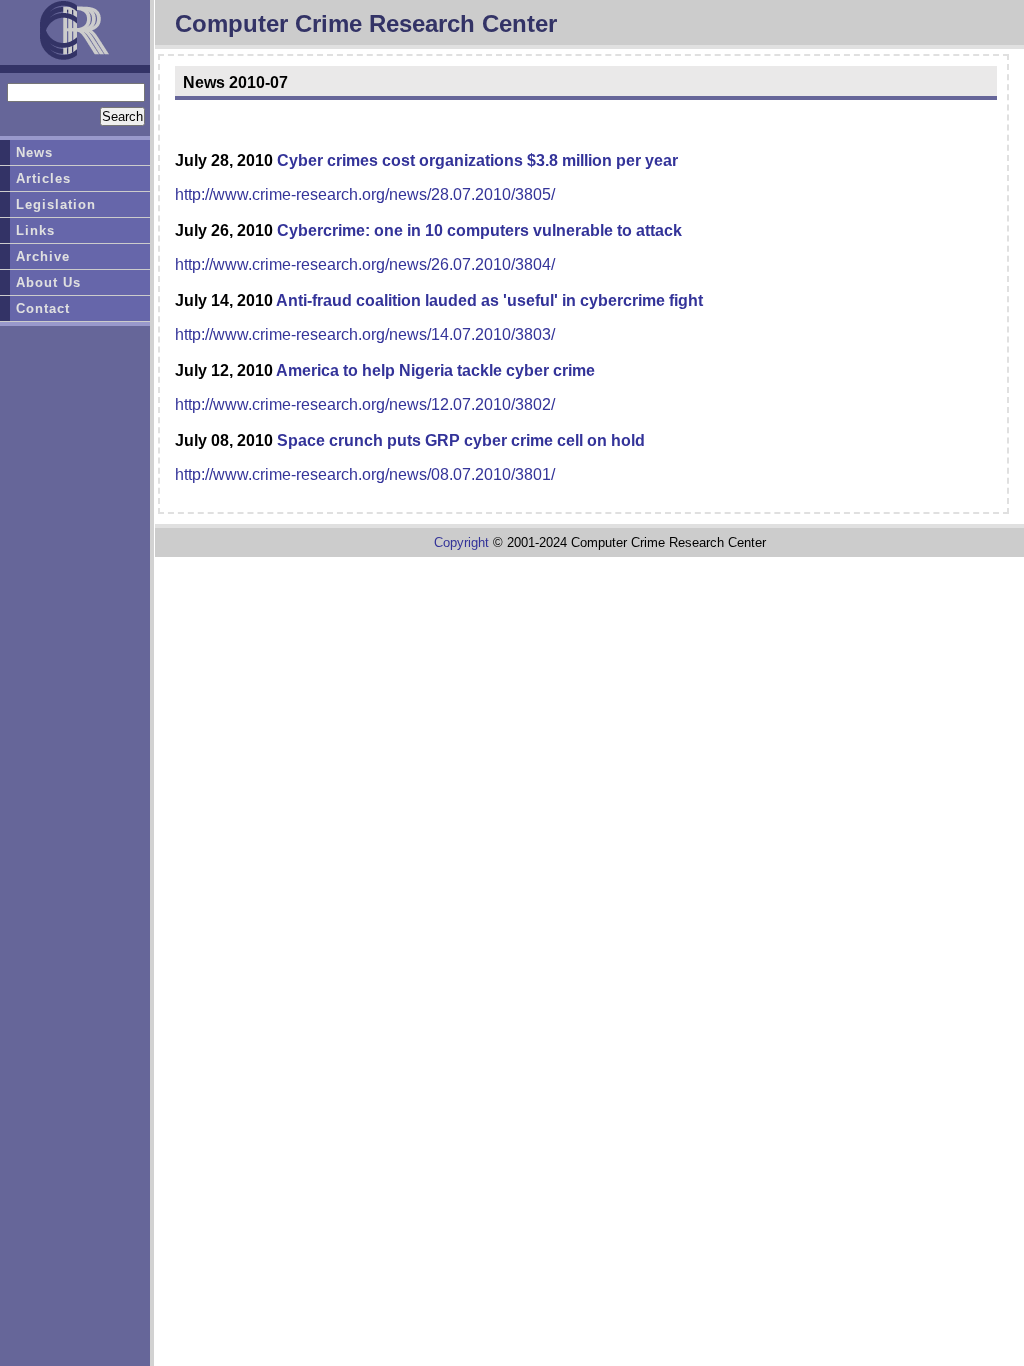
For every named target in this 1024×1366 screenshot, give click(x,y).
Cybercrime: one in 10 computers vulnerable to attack (479, 230)
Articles (43, 178)
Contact (43, 308)
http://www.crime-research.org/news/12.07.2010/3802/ (365, 404)
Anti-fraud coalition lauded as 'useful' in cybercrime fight (489, 300)
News (34, 152)
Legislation (56, 204)
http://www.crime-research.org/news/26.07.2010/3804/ (365, 264)
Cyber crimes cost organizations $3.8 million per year (477, 160)
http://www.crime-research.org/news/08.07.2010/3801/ (365, 474)
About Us (48, 282)
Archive (43, 256)
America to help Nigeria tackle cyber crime (435, 370)
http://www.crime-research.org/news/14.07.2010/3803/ (365, 334)
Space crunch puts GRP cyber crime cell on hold (461, 440)
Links (35, 230)
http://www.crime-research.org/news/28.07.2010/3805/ (365, 194)
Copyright (461, 542)
